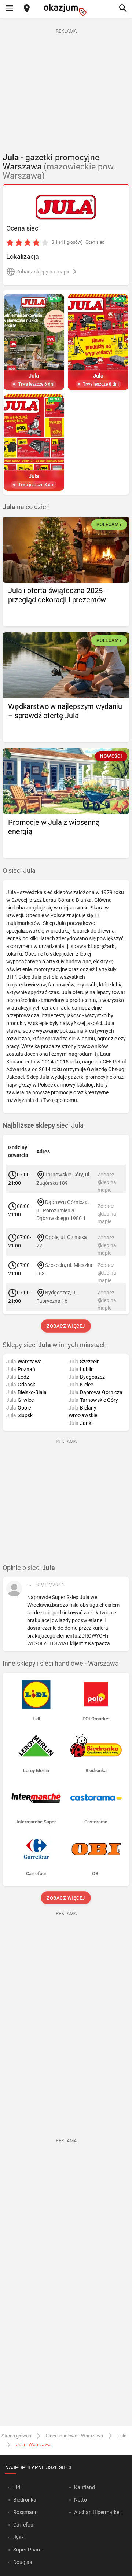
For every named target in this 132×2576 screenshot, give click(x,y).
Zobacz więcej (66, 1326)
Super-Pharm (28, 2550)
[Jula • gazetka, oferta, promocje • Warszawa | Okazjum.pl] (66, 207)
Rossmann (25, 2512)
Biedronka (25, 2500)
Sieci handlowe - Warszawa (74, 2436)
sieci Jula (43, 1125)
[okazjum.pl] (66, 10)
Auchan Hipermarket (98, 2512)
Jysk (19, 2537)
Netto (80, 2500)
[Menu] (9, 9)
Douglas (23, 2562)
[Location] (27, 9)
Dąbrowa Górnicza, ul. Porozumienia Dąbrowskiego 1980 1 (63, 1210)
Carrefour (24, 2525)
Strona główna (16, 2436)
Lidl (17, 2487)
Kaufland (85, 2487)
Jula (122, 2436)
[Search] (123, 9)
